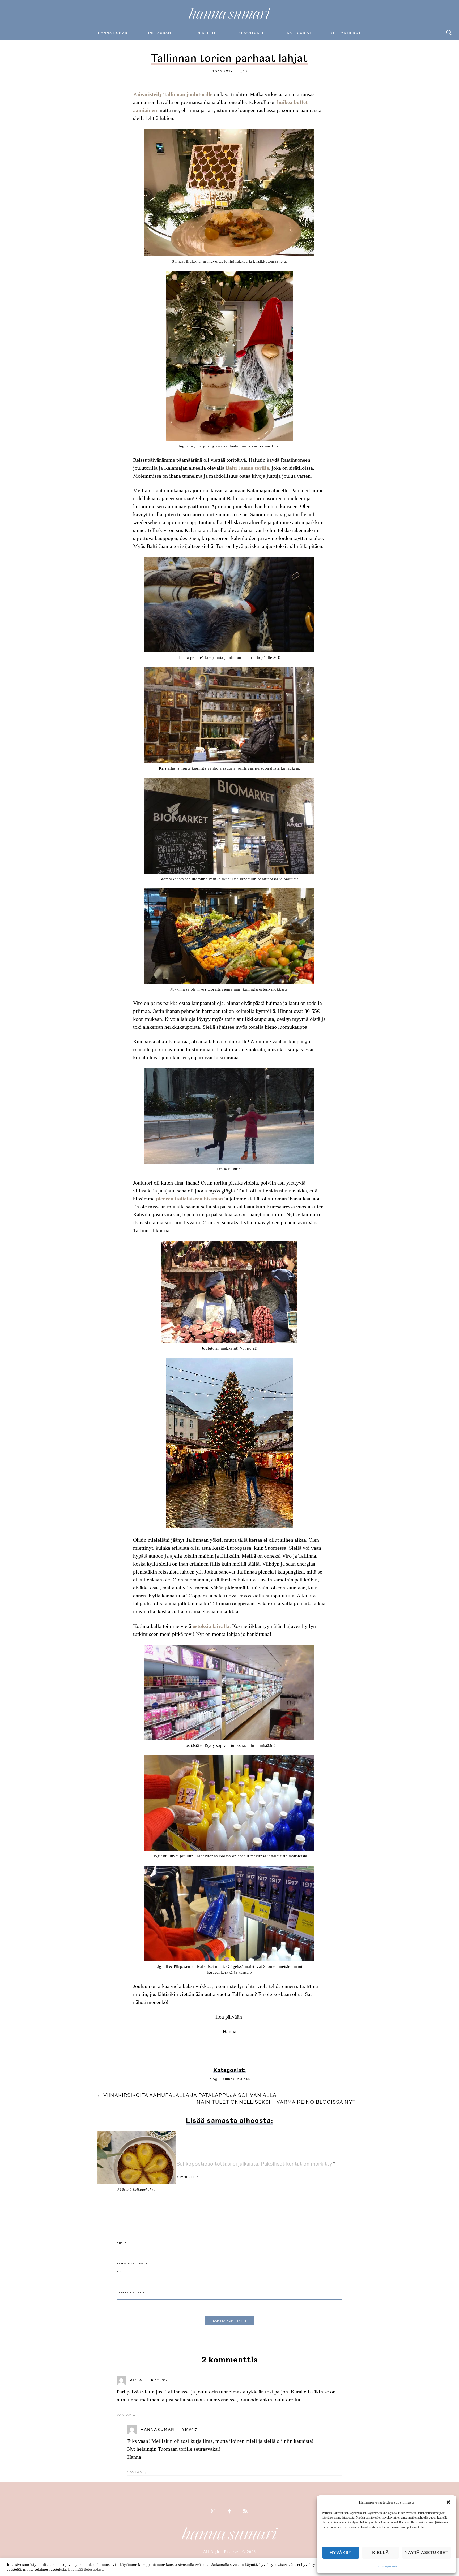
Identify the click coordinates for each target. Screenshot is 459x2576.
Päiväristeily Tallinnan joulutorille (173, 94)
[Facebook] (230, 2512)
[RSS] (246, 2512)
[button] (448, 2502)
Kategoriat (299, 33)
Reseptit (206, 33)
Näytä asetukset (426, 2553)
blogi (214, 2079)
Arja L (138, 2380)
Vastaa (124, 2415)
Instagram (160, 33)
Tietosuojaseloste (387, 2566)
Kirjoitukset (253, 33)
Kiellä (381, 2553)
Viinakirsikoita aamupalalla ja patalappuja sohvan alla (187, 2095)
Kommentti (188, 2177)
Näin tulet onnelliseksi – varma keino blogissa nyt (279, 2102)
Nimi (122, 2243)
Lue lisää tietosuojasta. (87, 2569)
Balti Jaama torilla (247, 468)
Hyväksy (341, 2553)
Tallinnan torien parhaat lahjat (229, 58)
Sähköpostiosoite (132, 2268)
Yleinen (243, 2079)
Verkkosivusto (130, 2293)
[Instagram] (214, 2512)
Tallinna (228, 2079)
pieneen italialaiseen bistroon (189, 1199)
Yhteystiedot (346, 33)
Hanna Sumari (113, 33)
